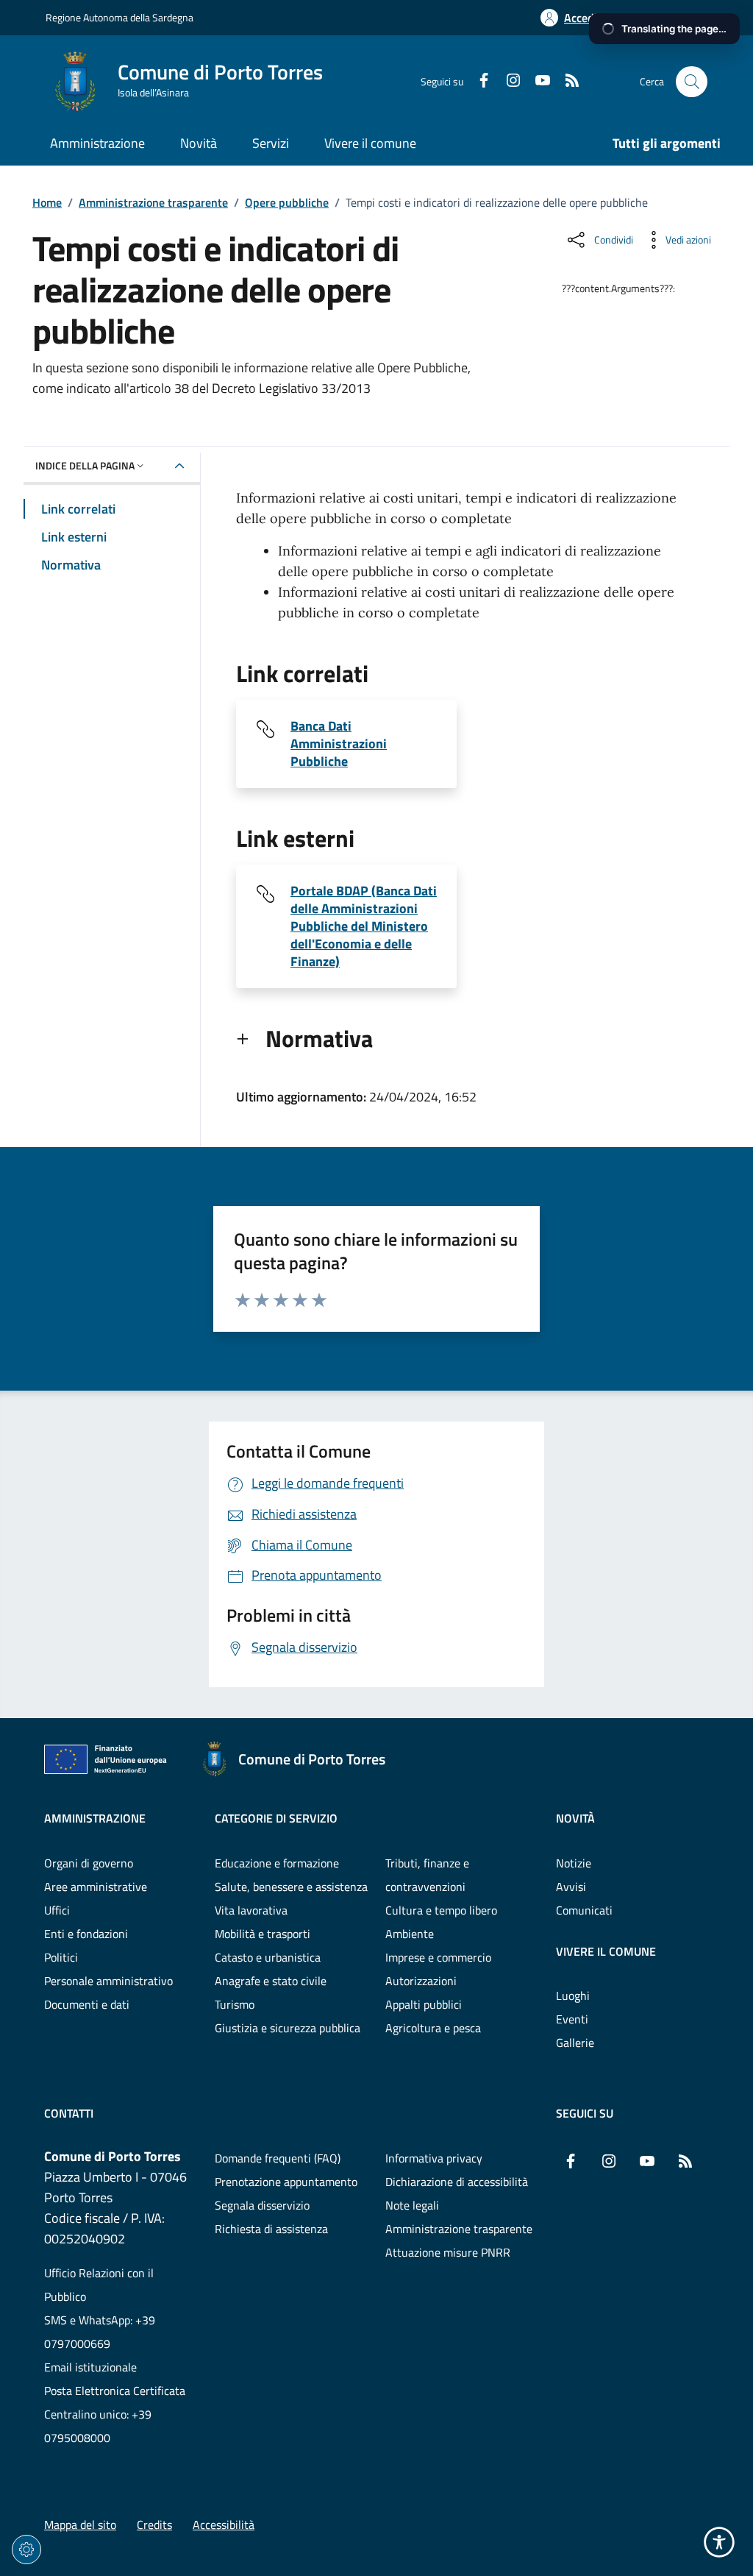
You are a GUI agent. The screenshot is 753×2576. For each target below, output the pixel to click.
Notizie (574, 1863)
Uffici (57, 1910)
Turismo (235, 2004)
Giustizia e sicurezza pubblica (288, 2028)
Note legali (412, 2205)
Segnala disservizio (262, 2205)
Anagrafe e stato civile (271, 1981)
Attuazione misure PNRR (448, 2252)
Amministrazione (95, 1818)
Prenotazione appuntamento (286, 2182)
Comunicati (584, 1910)
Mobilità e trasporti (263, 1934)
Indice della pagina (85, 465)
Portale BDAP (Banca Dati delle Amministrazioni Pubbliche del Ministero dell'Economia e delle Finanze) (364, 926)
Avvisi (571, 1887)
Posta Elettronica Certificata (115, 2391)
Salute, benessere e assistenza (291, 1887)
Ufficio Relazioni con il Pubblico (99, 2285)
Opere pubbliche (287, 202)
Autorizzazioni (421, 1981)
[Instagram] (507, 82)
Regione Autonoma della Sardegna (119, 17)
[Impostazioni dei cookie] (26, 2550)
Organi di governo (89, 1863)
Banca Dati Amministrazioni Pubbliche (339, 744)
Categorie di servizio (276, 1818)
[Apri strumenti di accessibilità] (719, 2542)
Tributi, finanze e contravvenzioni (427, 1875)
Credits (154, 2524)
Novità (575, 1818)
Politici (61, 1957)
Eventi (572, 2019)
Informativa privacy (434, 2158)
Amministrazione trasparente (153, 202)
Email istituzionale (90, 2367)
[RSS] (566, 82)
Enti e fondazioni (86, 1934)
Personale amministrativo (108, 1981)
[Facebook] (478, 82)
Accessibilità (224, 2524)
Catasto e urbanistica (268, 1957)
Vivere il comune (606, 1951)
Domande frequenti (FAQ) (278, 2158)
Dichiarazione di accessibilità (457, 2182)
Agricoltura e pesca (433, 2028)
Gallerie (575, 2043)
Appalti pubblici (424, 2004)
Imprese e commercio (438, 1957)
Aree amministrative (96, 1887)
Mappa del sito (80, 2524)
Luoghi (573, 1995)
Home (47, 202)
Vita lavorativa (251, 1910)
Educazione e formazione (277, 1863)
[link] (110, 1762)
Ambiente (410, 1934)
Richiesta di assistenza (271, 2229)
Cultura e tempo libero (441, 1910)
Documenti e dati (87, 2004)
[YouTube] (537, 82)
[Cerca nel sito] (692, 82)
